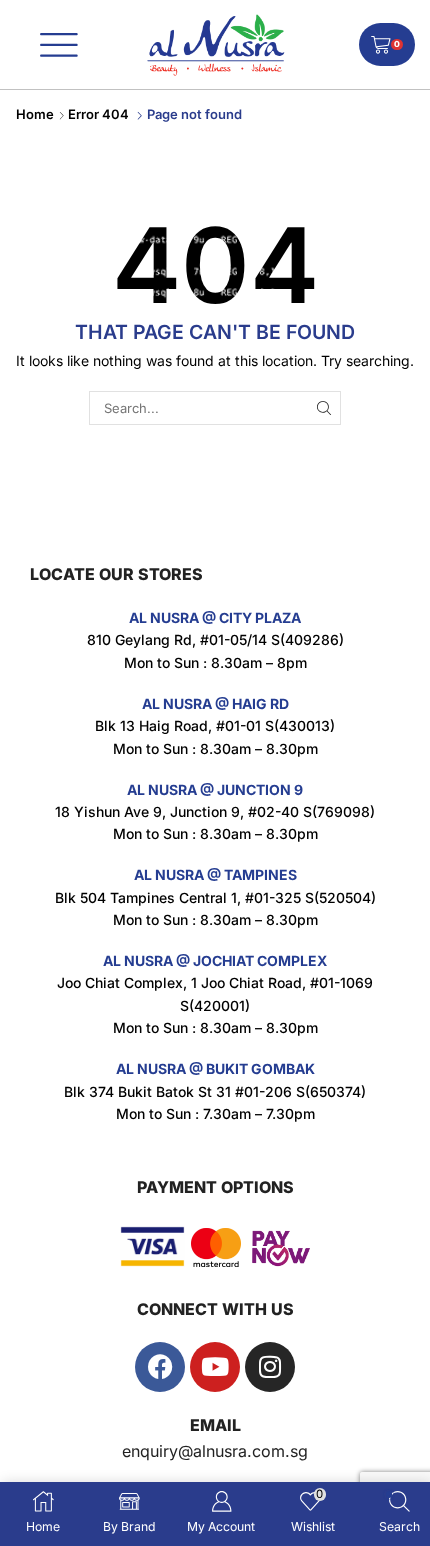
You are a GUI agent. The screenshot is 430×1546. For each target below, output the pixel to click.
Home (35, 114)
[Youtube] (215, 1367)
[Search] (324, 408)
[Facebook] (160, 1367)
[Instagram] (270, 1367)
